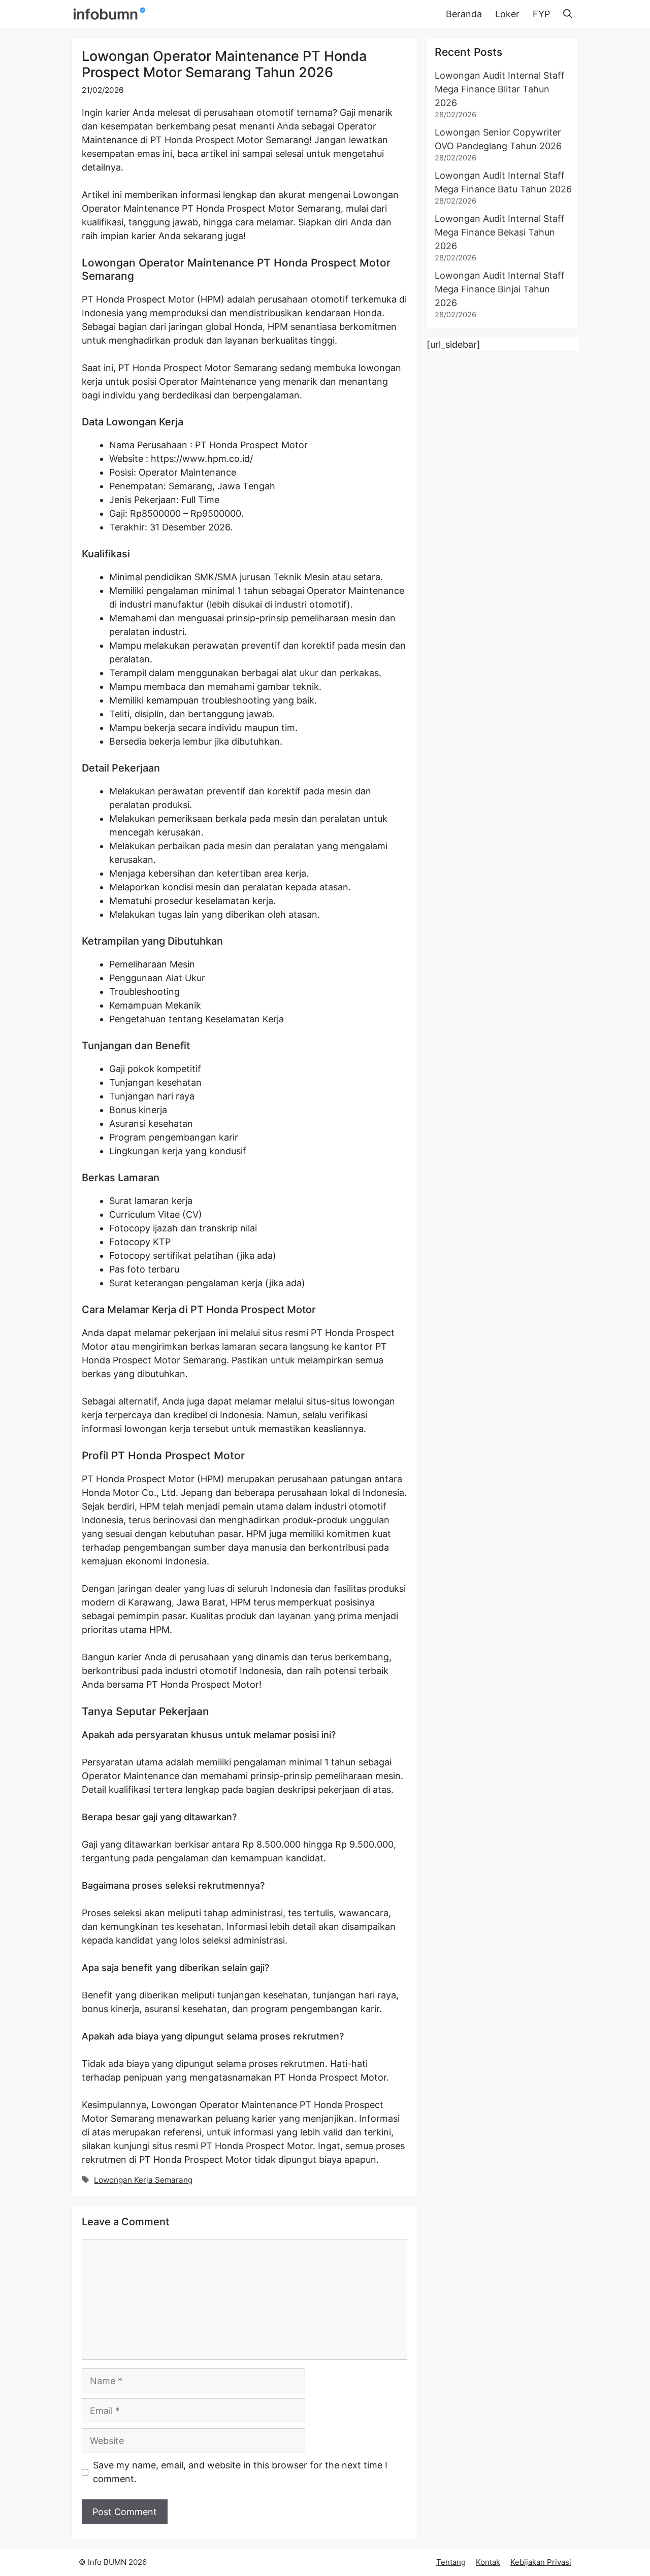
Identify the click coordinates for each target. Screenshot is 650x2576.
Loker (507, 14)
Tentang (451, 2562)
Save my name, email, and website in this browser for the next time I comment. (240, 2472)
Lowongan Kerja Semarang (143, 2180)
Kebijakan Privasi (541, 2562)
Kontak (488, 2562)
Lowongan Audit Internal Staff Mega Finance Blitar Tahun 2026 (500, 89)
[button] (568, 14)
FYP (541, 14)
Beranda (464, 14)
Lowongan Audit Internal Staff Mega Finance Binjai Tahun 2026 (500, 289)
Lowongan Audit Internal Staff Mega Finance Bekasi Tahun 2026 (500, 232)
